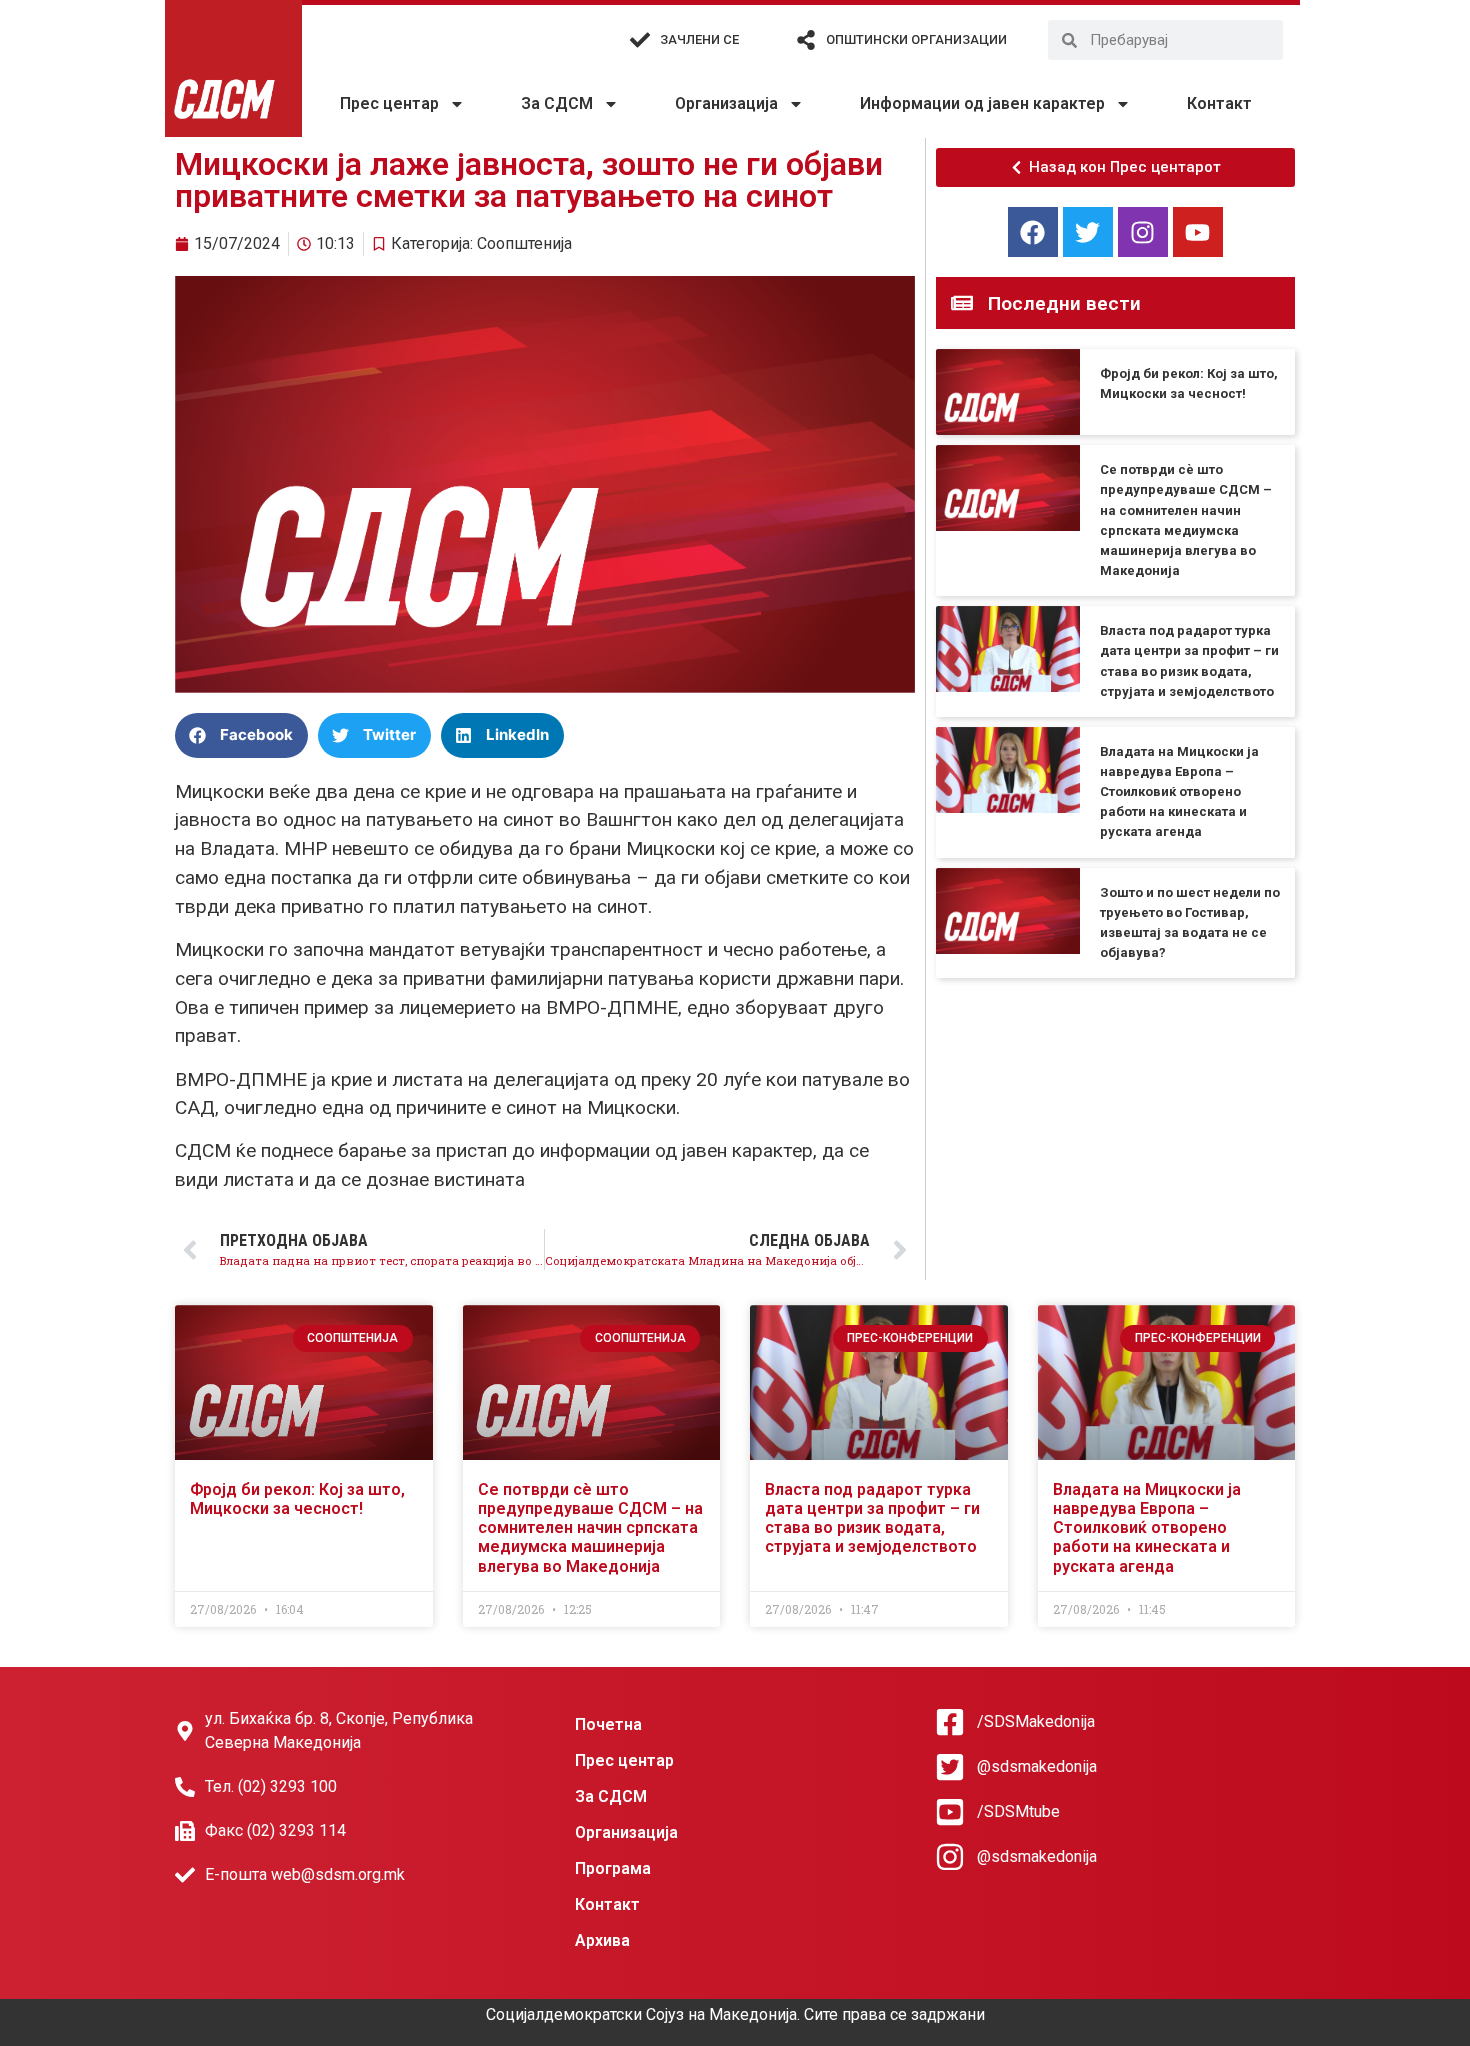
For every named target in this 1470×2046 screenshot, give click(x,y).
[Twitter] (1088, 232)
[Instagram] (1143, 232)
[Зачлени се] (640, 40)
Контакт (1219, 103)
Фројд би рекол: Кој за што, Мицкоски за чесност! (297, 1499)
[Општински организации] (806, 40)
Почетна (608, 1724)
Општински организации (916, 39)
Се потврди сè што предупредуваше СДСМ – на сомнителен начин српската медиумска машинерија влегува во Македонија (590, 1528)
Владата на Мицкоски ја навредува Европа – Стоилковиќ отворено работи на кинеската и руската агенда (1179, 792)
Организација (726, 103)
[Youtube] (1198, 232)
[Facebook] (1033, 232)
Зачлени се (699, 39)
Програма (613, 1868)
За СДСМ (557, 103)
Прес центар (389, 103)
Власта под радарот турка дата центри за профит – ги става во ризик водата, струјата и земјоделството (872, 1518)
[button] (241, 735)
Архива (602, 1940)
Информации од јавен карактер (982, 103)
